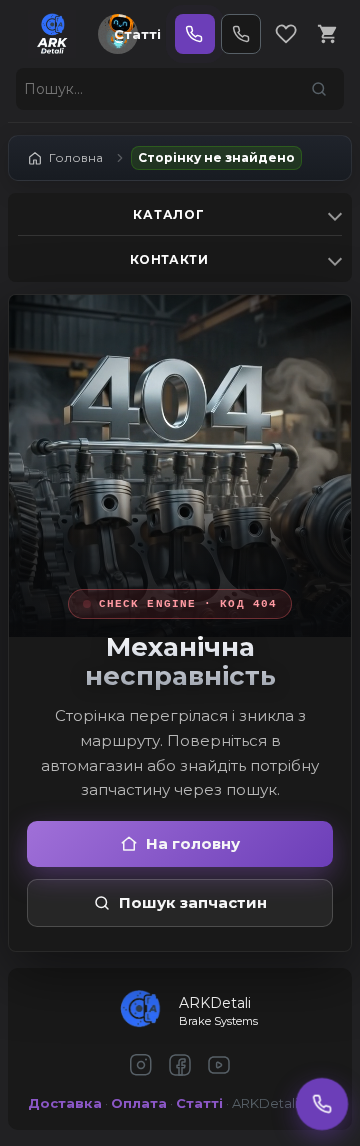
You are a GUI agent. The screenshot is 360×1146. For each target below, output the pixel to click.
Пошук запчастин (193, 902)
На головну (193, 843)
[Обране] (286, 34)
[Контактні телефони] (241, 34)
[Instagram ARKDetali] (141, 1066)
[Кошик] (328, 34)
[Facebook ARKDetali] (180, 1066)
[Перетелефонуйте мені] (322, 1104)
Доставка (65, 1103)
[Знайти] (319, 89)
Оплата (139, 1103)
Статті (137, 34)
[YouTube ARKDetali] (219, 1066)
